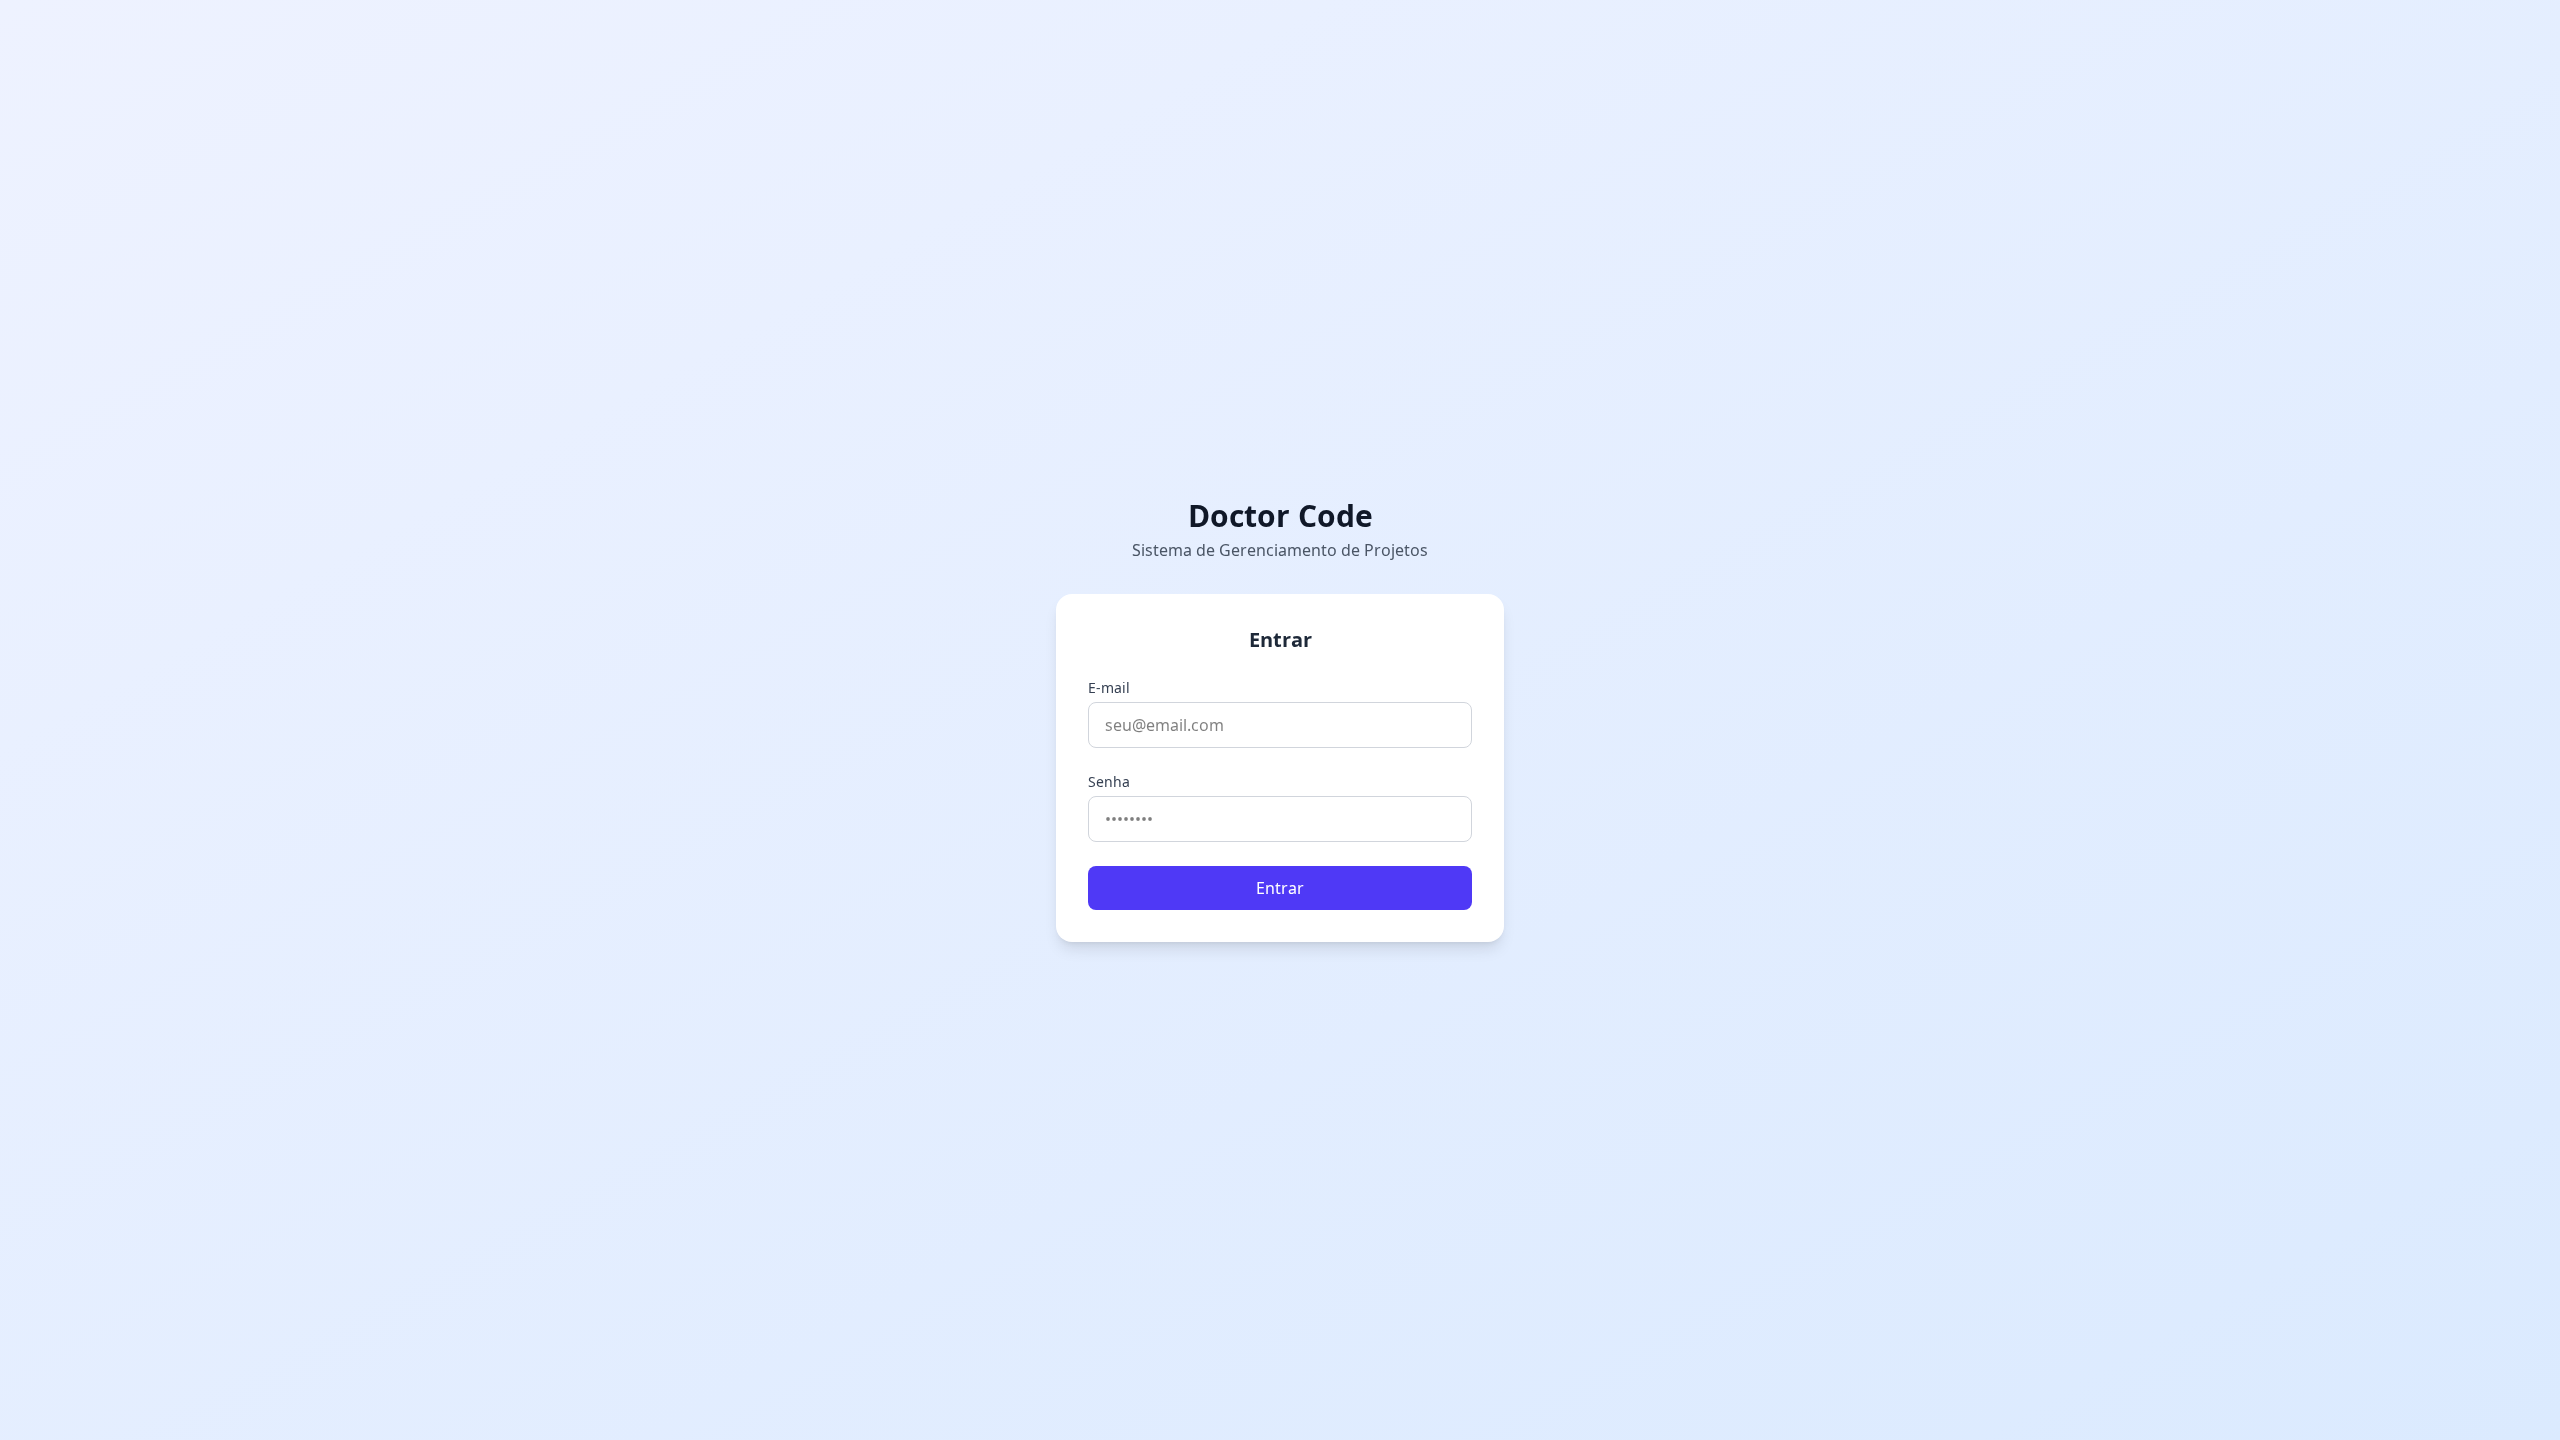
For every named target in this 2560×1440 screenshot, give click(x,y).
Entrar (1280, 888)
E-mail (1109, 687)
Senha (1109, 781)
